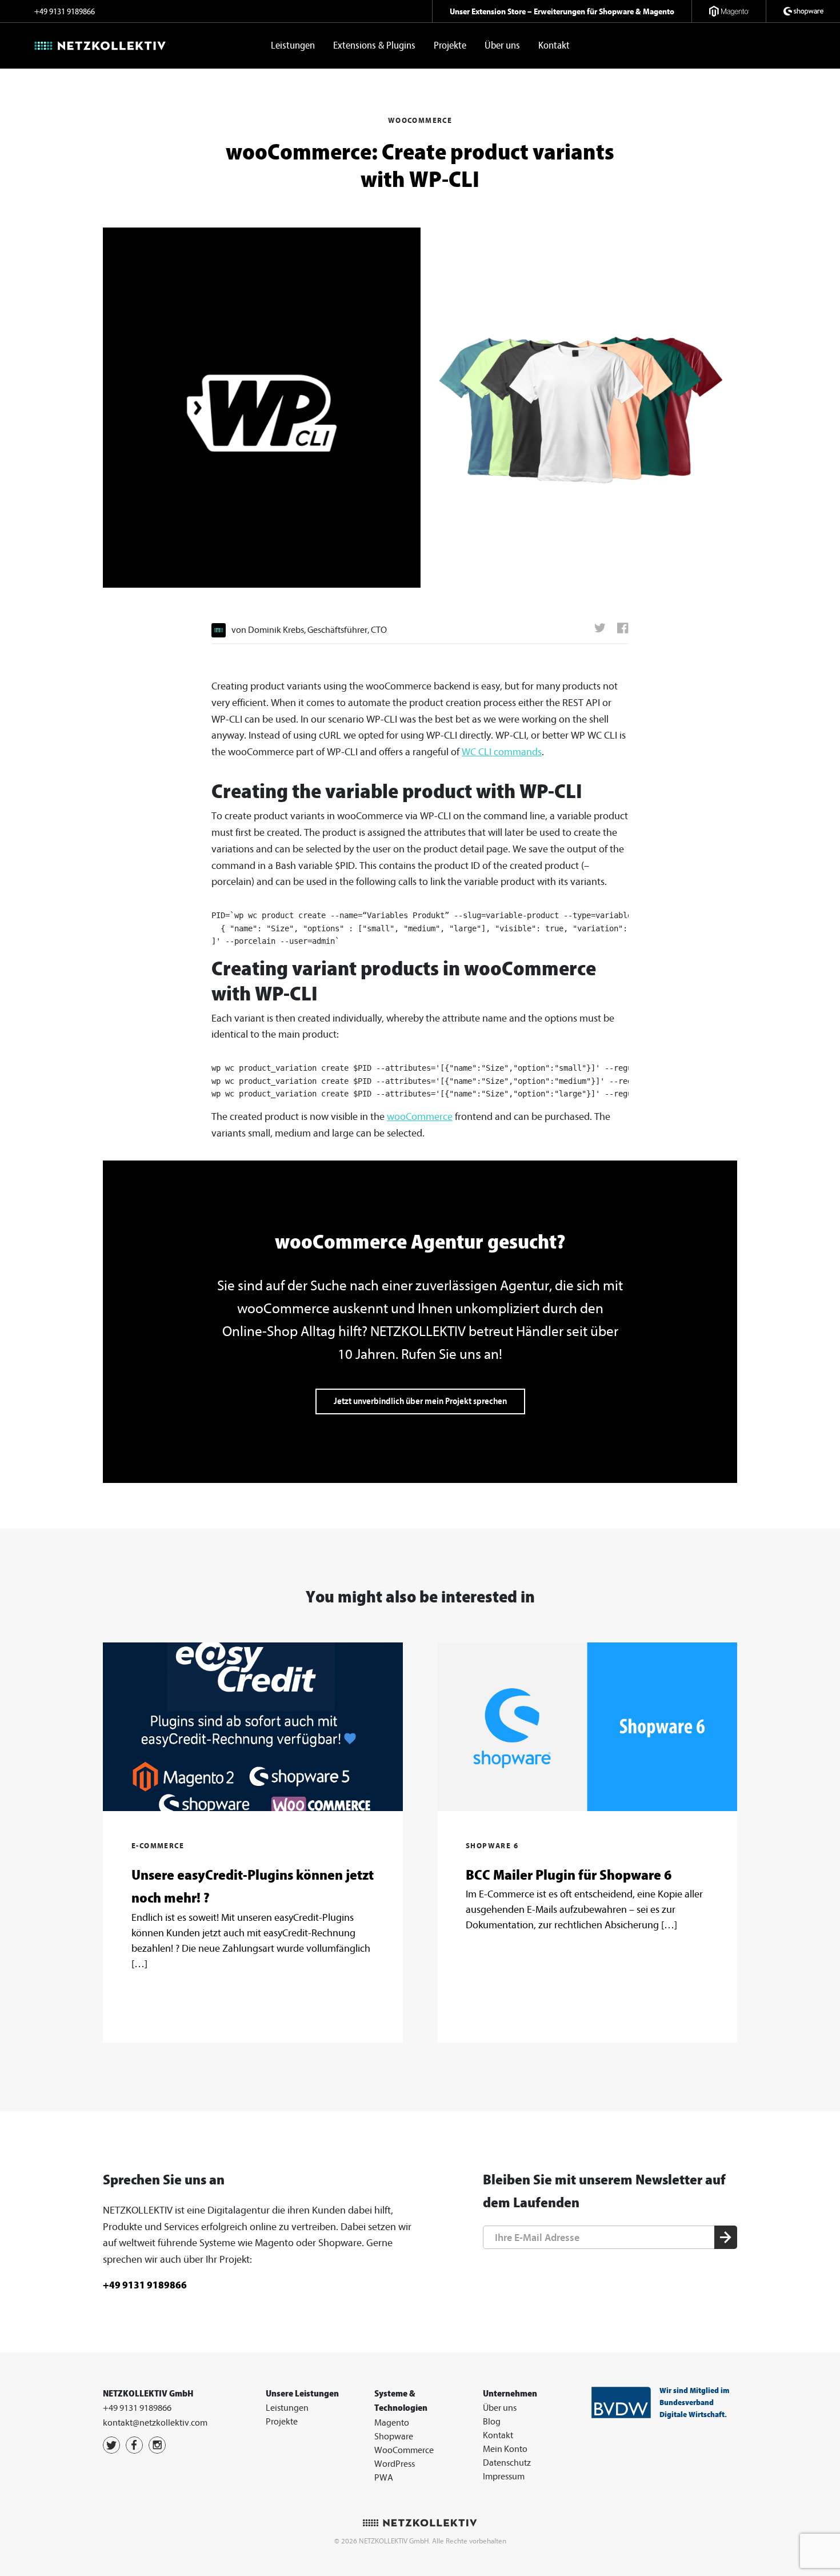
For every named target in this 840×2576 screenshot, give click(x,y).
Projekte (450, 45)
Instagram (157, 2445)
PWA (384, 2478)
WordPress (395, 2464)
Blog (492, 2422)
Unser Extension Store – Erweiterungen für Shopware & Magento (562, 11)
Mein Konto (505, 2449)
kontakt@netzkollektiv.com (155, 2423)
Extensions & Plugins (374, 45)
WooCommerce (404, 2450)
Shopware (394, 2437)
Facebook (134, 2445)
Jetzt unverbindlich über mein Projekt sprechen (420, 1401)
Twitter (111, 2445)
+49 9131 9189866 (65, 12)
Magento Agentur (729, 11)
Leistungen (293, 45)
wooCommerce (420, 1117)
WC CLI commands (502, 752)
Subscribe (726, 2238)
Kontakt (554, 45)
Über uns (502, 45)
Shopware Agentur (803, 11)
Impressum (504, 2477)
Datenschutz (507, 2463)
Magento (392, 2423)
